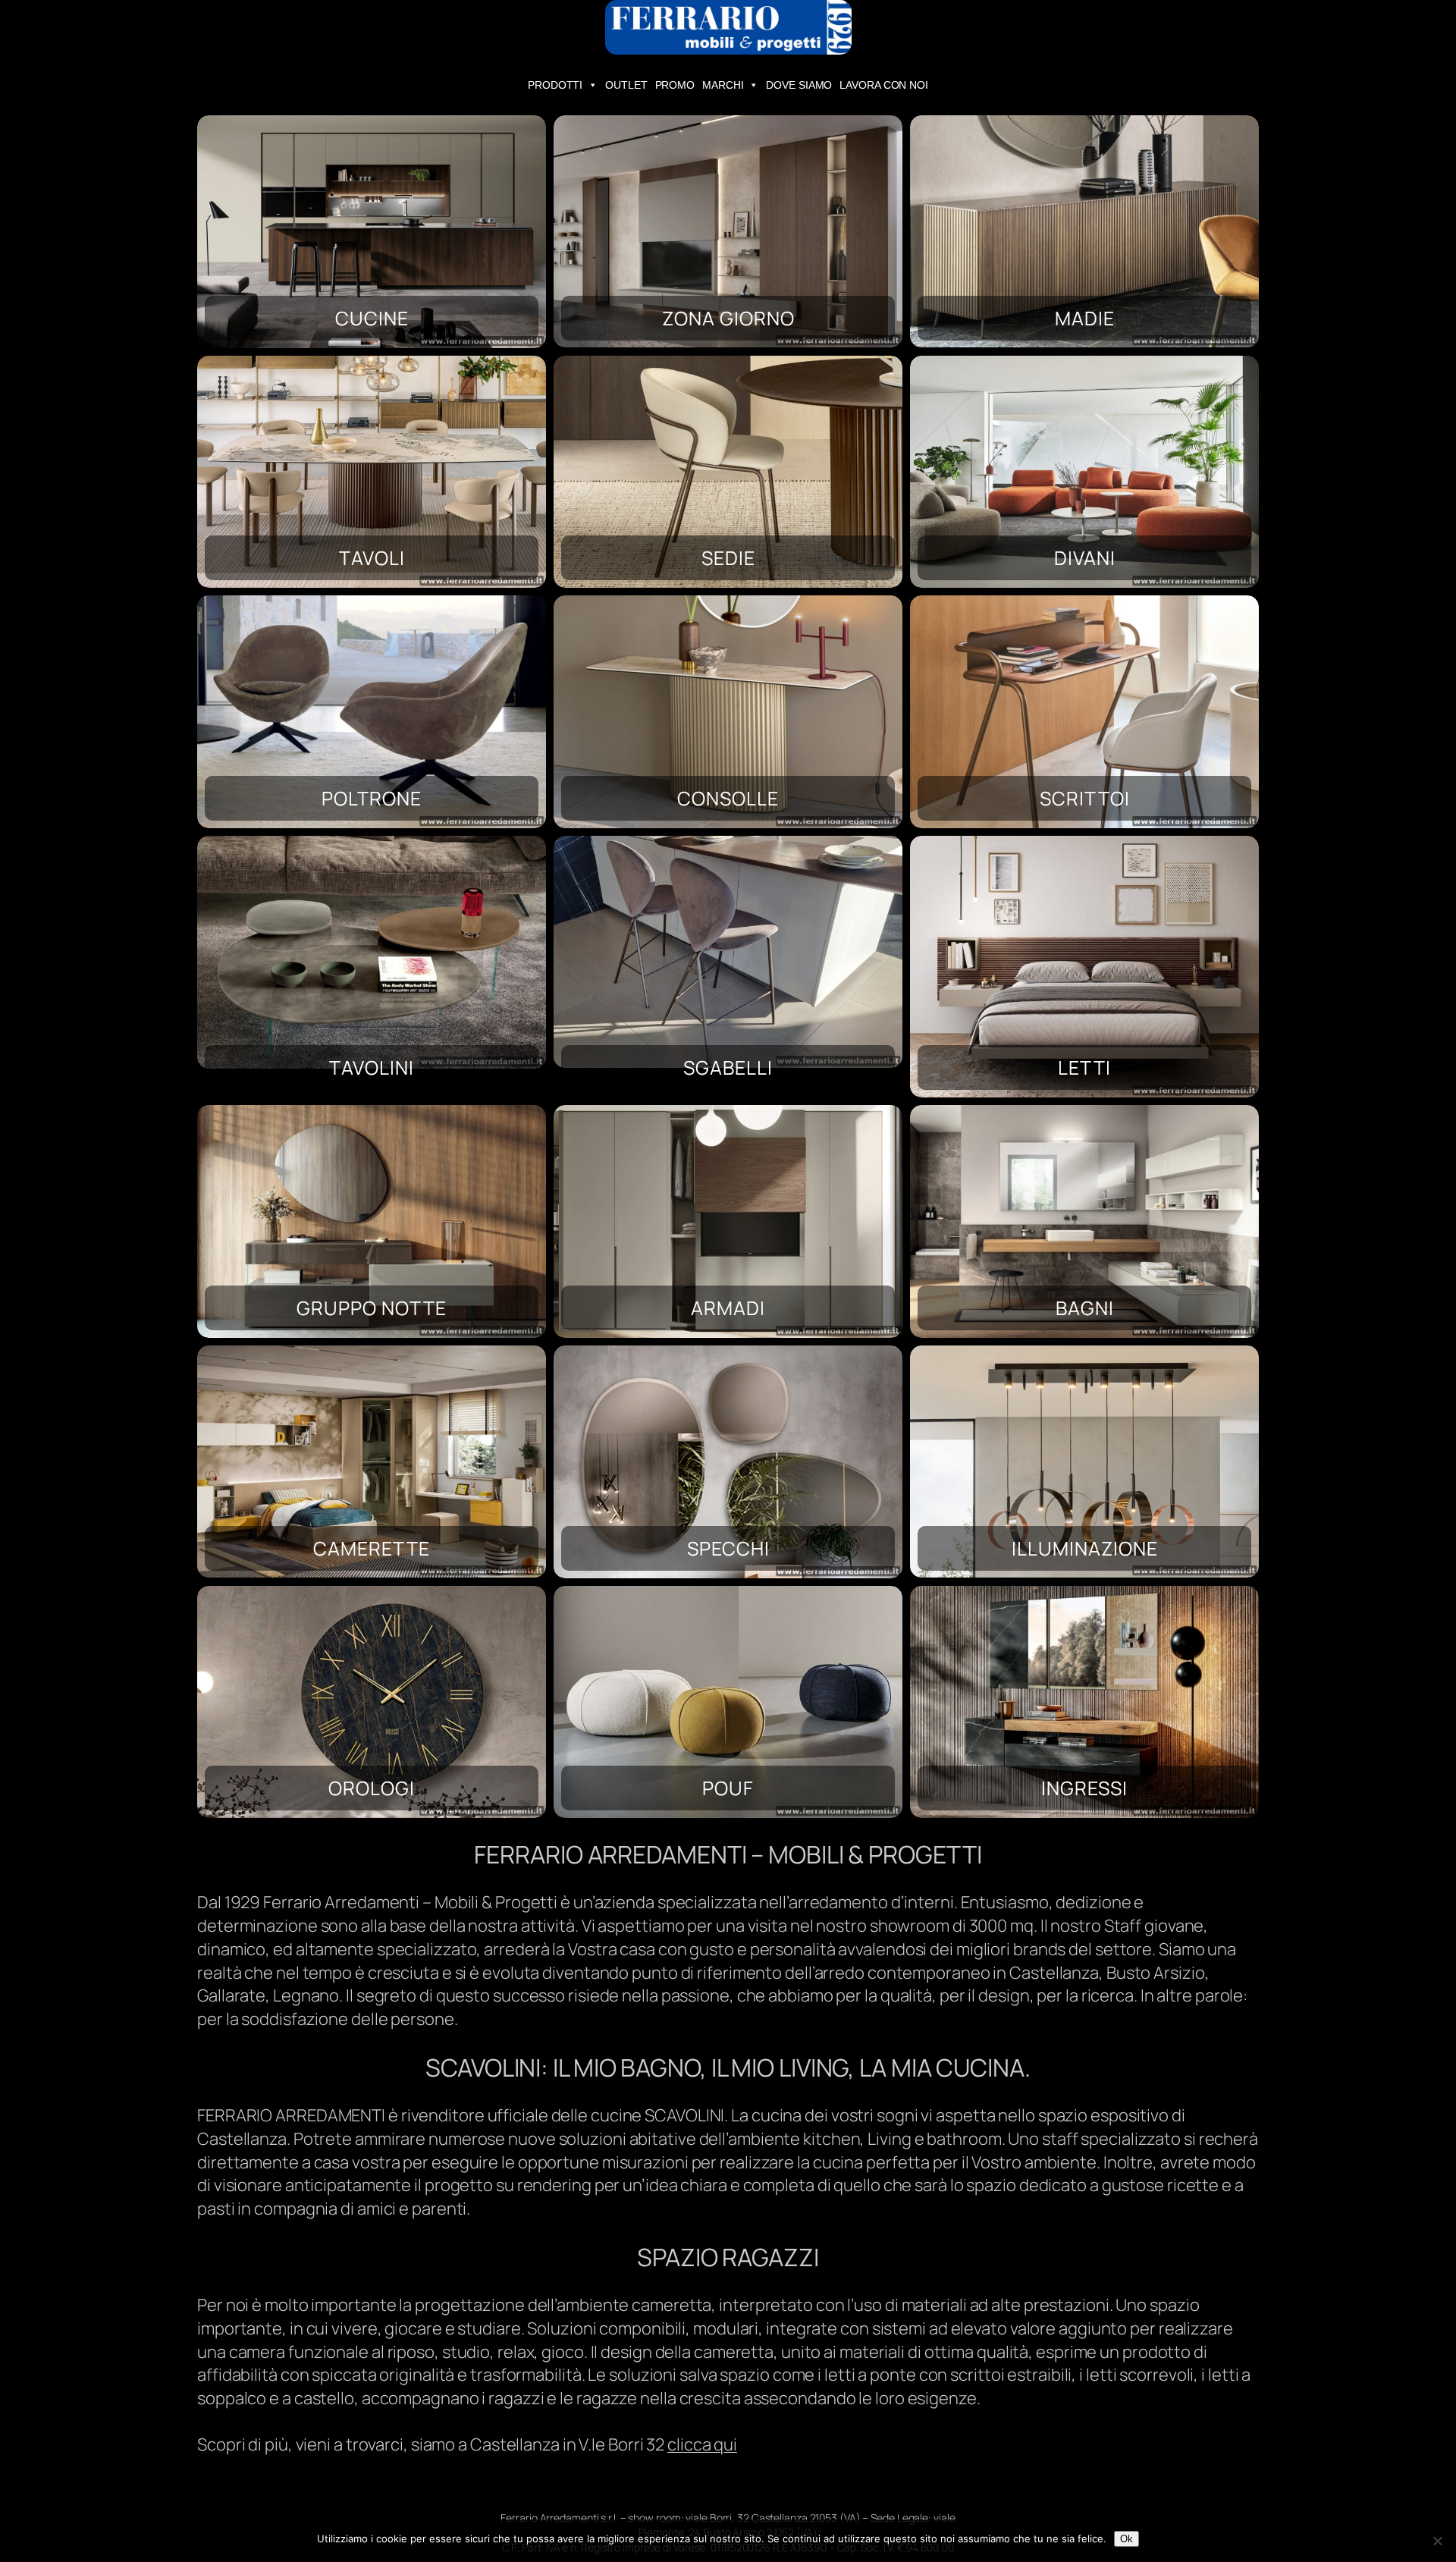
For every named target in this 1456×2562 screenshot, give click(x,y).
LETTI (1084, 1067)
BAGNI (1085, 1308)
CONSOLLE (728, 798)
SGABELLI (728, 1067)
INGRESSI (1084, 1788)
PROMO (675, 85)
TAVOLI (372, 558)
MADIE (1085, 318)
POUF (728, 1788)
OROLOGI (372, 1788)
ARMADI (728, 1308)
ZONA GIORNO (728, 318)
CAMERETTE (372, 1548)
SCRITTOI (1085, 798)
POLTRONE (372, 798)
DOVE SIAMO (799, 85)
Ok (1127, 2539)
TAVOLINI (372, 1067)
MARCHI (723, 85)
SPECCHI (728, 1548)
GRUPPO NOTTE (372, 1308)
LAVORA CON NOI (884, 85)
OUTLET (626, 85)
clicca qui (702, 2444)
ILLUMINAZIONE (1085, 1548)
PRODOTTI (555, 85)
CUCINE (372, 318)
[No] (1437, 2541)
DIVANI (1085, 558)
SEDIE (728, 558)
